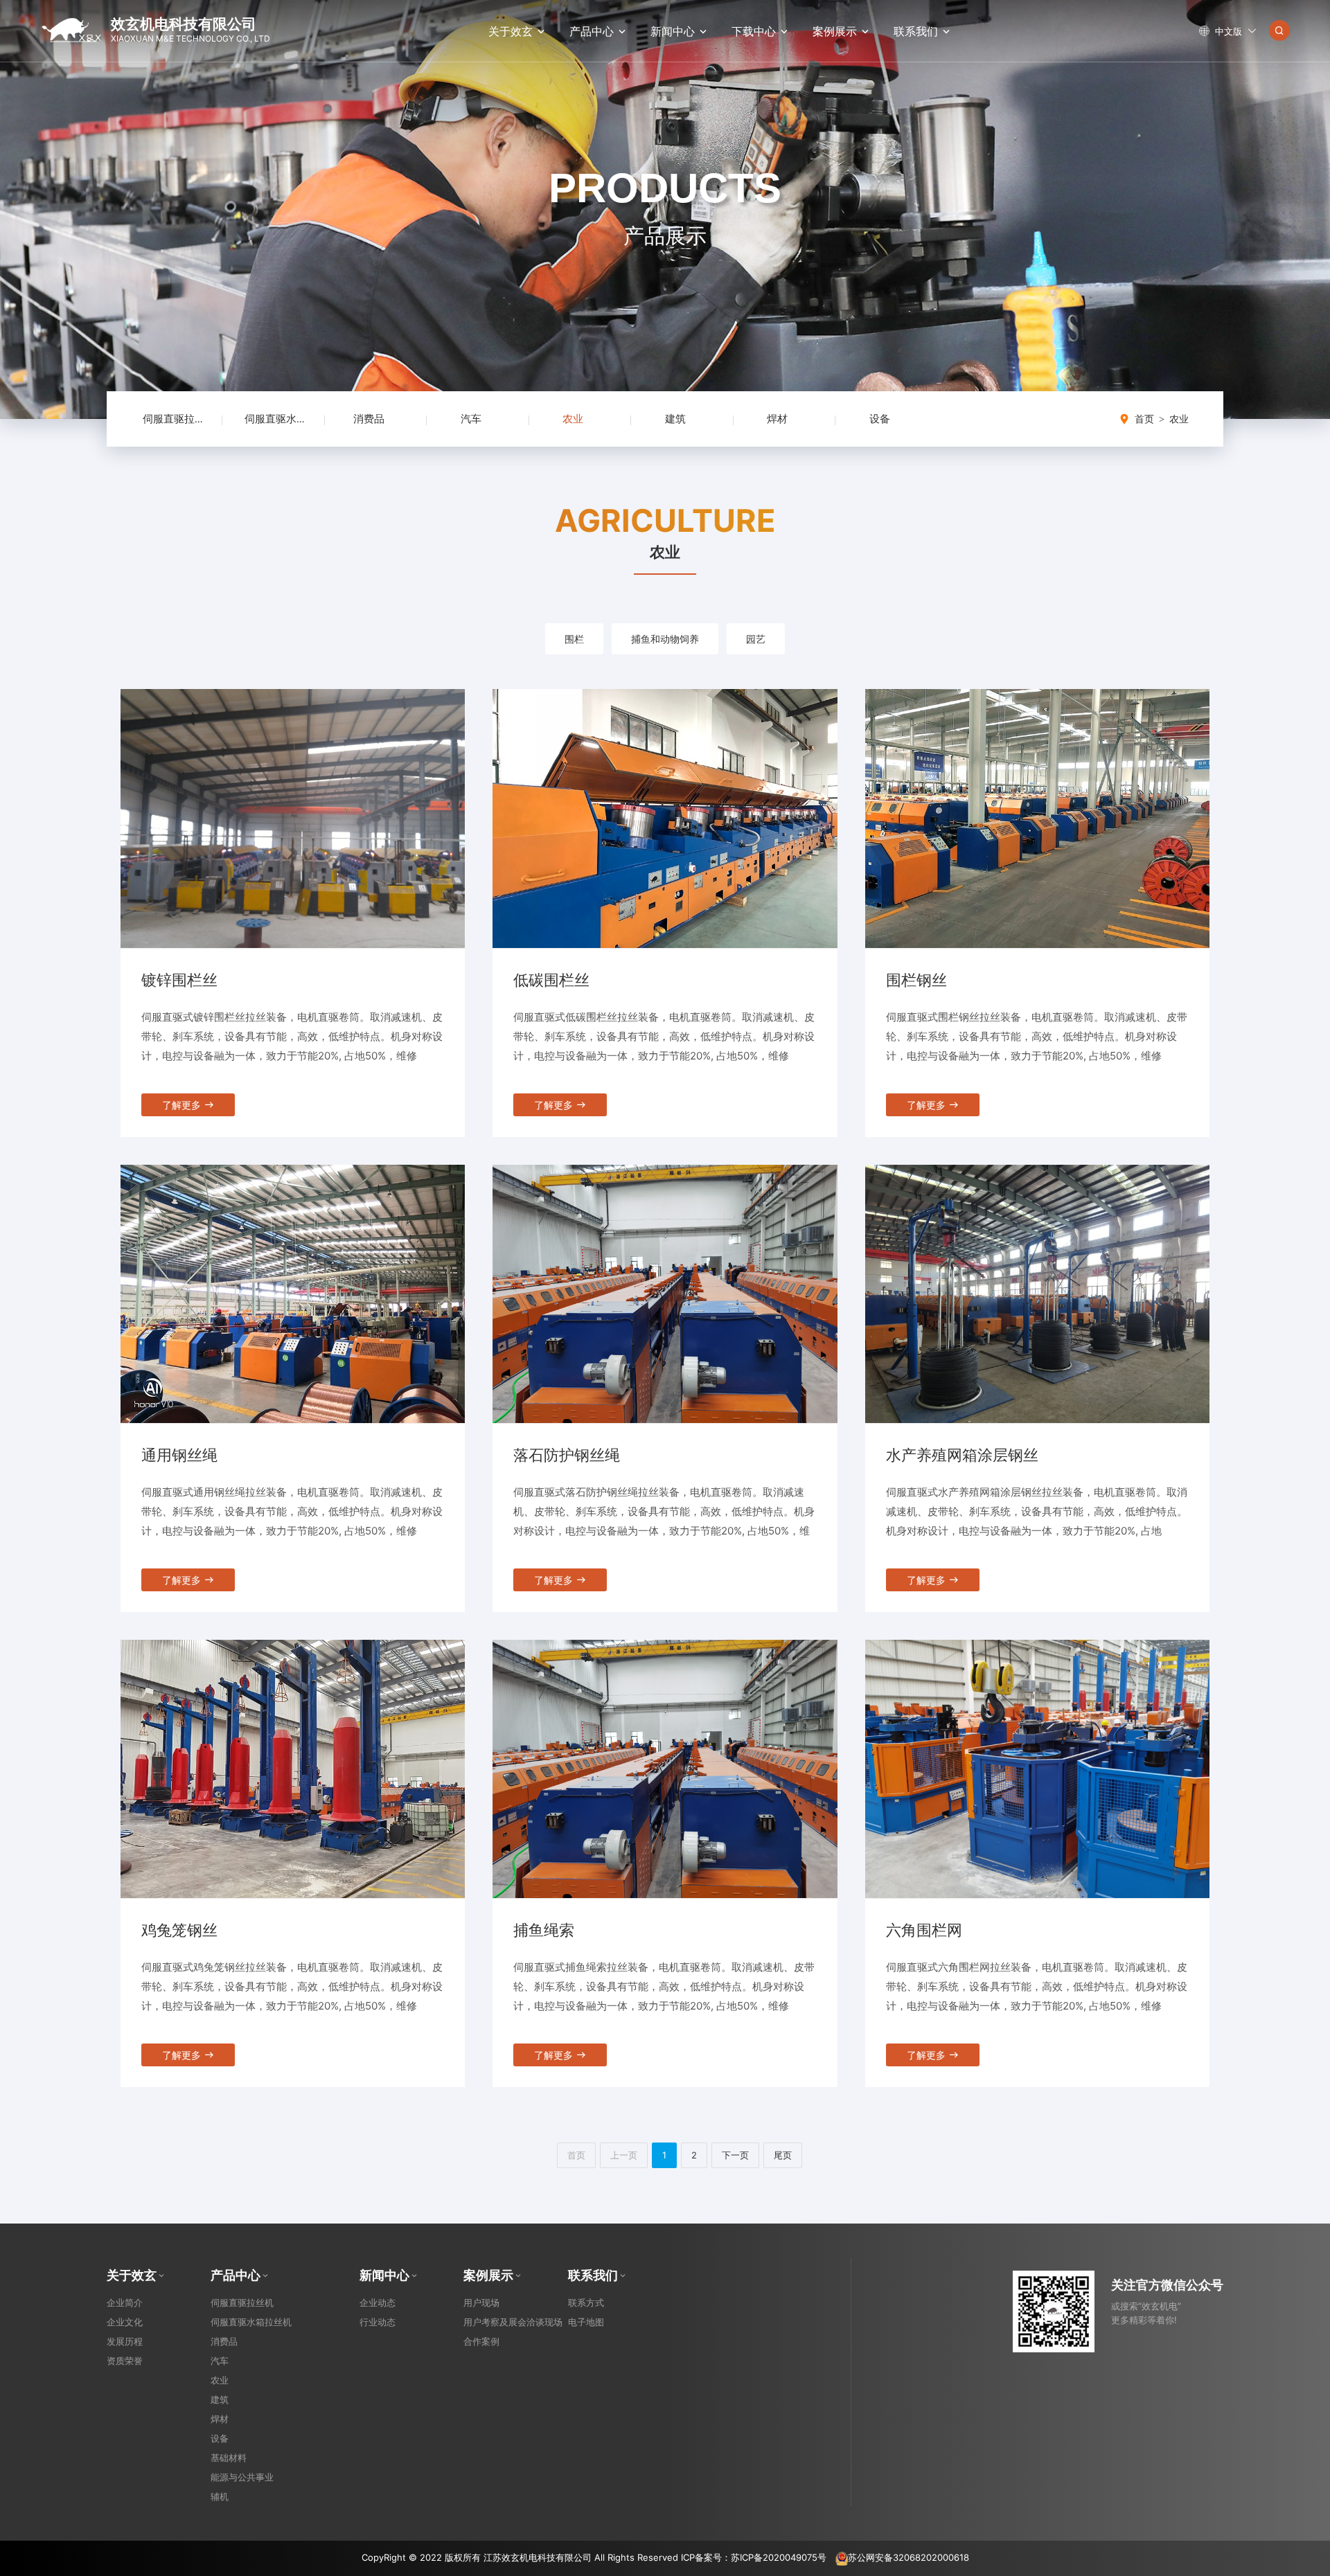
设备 (880, 419)
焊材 (777, 419)
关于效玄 (511, 31)
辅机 (220, 2496)
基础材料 (229, 2458)
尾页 (783, 2155)
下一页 (735, 2155)
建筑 (675, 419)
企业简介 (125, 2302)
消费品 (369, 419)
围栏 (574, 639)
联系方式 (586, 2302)
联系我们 (916, 31)
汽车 (471, 419)
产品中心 (592, 31)
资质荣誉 (125, 2361)
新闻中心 (673, 31)
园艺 (756, 639)
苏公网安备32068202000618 (908, 2557)
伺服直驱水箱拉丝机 (291, 419)
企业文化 (125, 2322)
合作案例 (481, 2341)
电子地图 (586, 2322)
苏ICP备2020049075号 (779, 2557)
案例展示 (835, 31)
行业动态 (378, 2322)
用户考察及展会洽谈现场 (513, 2322)
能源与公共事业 (242, 2477)
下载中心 (754, 31)
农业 (573, 419)
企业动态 (378, 2302)
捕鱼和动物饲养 (665, 639)
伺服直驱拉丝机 (179, 419)
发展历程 (125, 2341)
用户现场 (481, 2302)
